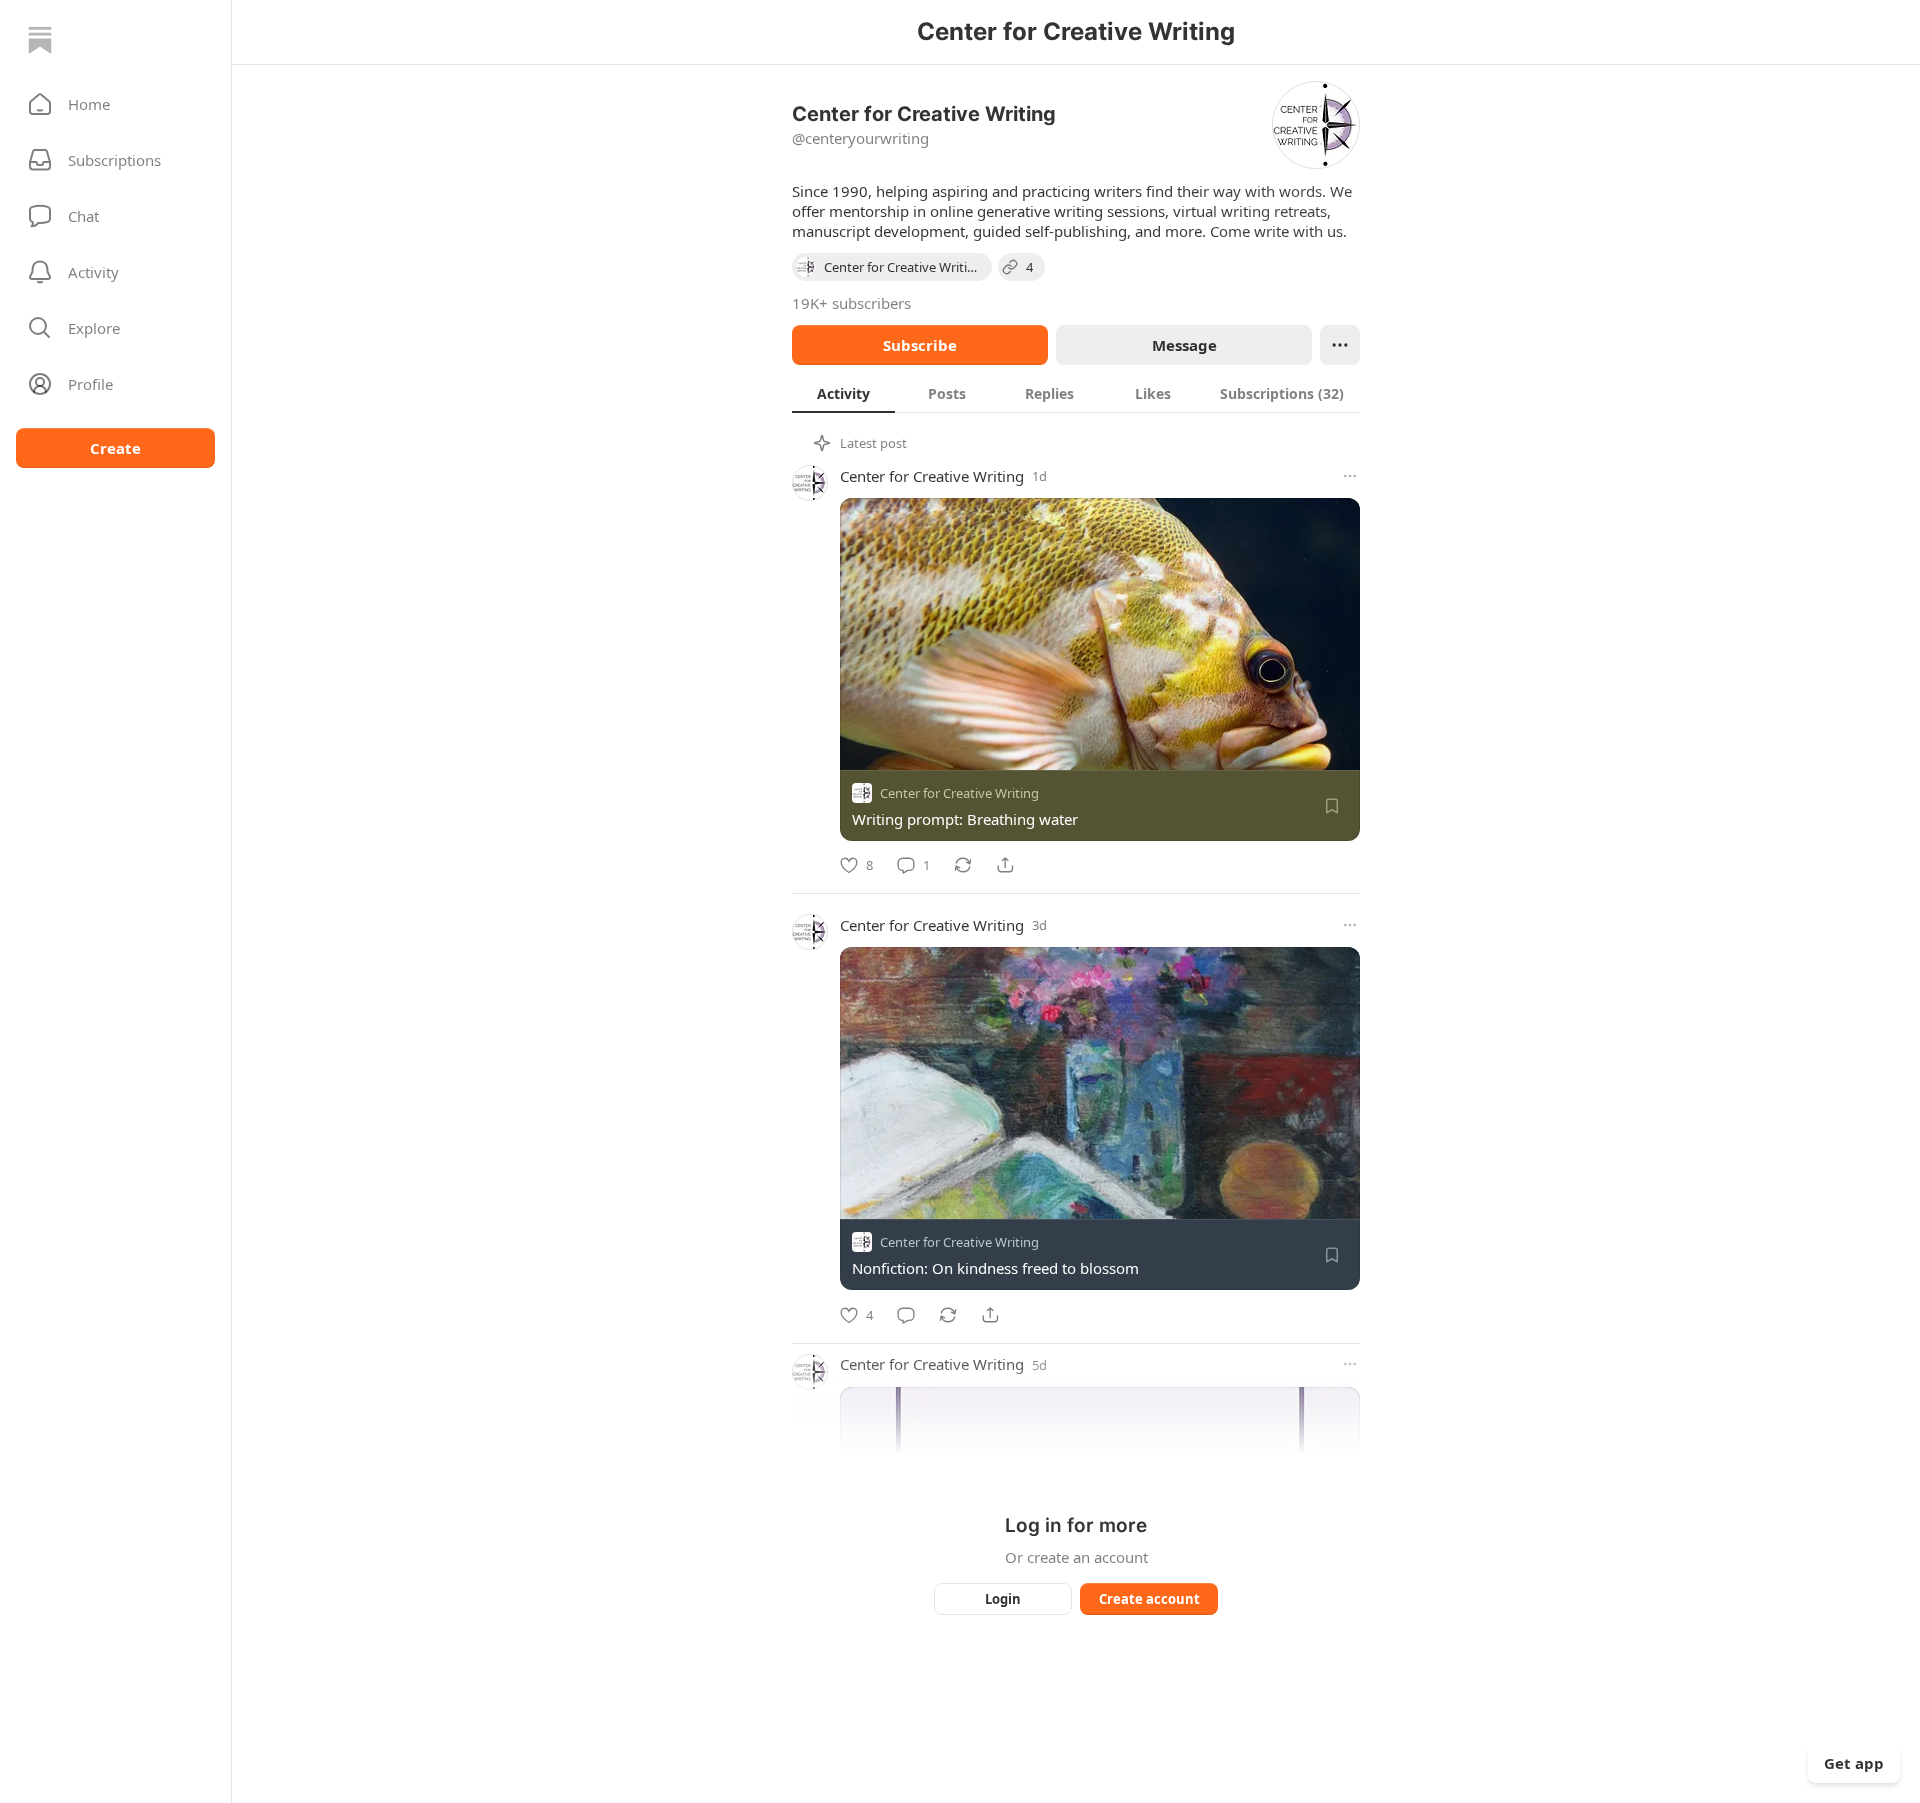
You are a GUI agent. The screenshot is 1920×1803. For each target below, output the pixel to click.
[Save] (1332, 806)
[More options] (1350, 476)
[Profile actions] (1340, 345)
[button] (115, 104)
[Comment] (906, 1315)
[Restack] (963, 865)
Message (1184, 345)
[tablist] (1076, 393)
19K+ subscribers (851, 303)
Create (115, 448)
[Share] (1005, 865)
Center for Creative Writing (932, 476)
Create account (1149, 1599)
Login (1003, 1599)
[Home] (40, 40)
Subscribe (920, 345)
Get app (1854, 1763)
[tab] (843, 393)
